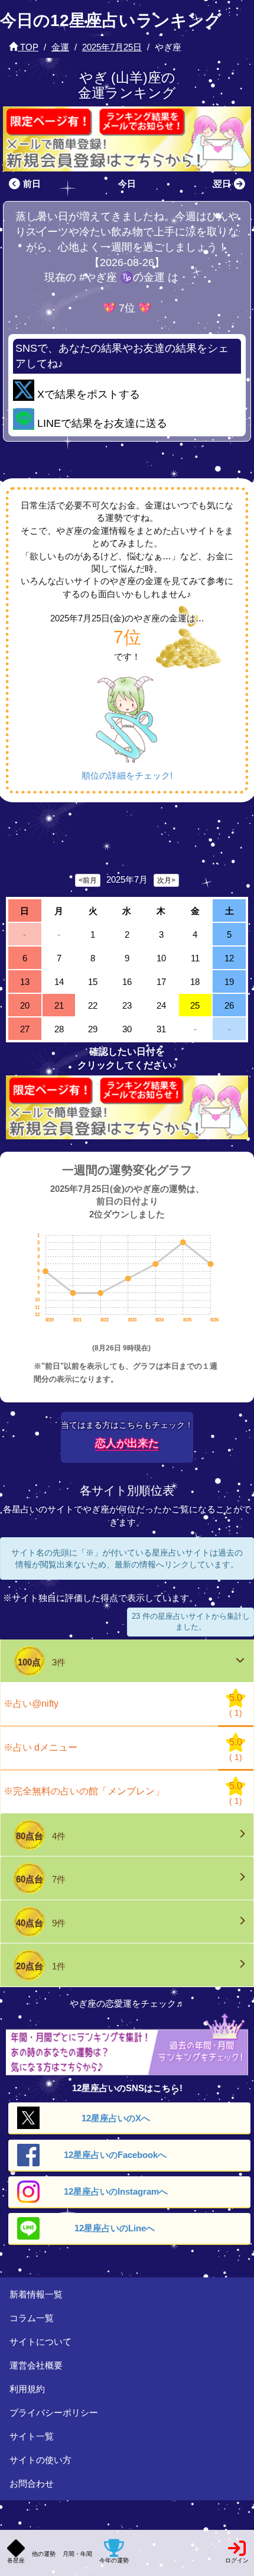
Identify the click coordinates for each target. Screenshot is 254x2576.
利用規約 (27, 2389)
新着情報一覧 (36, 2294)
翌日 (222, 184)
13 (25, 982)
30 (127, 1029)
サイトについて (40, 2342)
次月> (166, 880)
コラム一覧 (32, 2318)
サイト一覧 (32, 2436)
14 (59, 982)
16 (127, 982)
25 (195, 1005)
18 (195, 982)
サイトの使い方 (40, 2460)
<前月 (88, 880)
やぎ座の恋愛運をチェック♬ (127, 2003)
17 (161, 982)
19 (229, 982)
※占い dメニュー (40, 1747)
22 (93, 1005)
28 (59, 1029)
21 (59, 1005)
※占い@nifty (31, 1704)
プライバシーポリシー (54, 2413)
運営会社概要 (36, 2365)
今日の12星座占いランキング (111, 20)
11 (195, 958)
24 (161, 1005)
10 (161, 958)
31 (161, 1029)
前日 (32, 184)
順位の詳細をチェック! (127, 775)
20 (25, 1005)
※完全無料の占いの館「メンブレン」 (84, 1791)
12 (229, 958)
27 (25, 1029)
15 (93, 982)
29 (93, 1029)
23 (127, 1005)
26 (229, 1005)
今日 (127, 184)
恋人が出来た (127, 1443)
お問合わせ (32, 2483)
